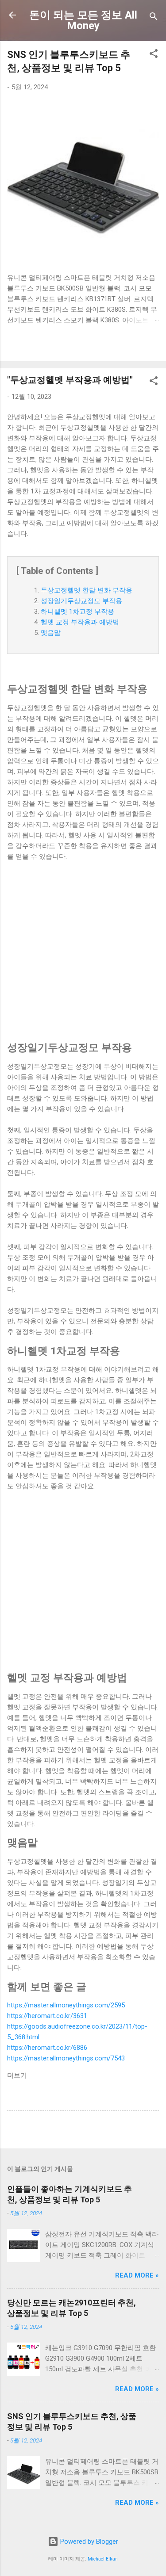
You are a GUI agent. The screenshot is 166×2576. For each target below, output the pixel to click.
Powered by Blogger (88, 2542)
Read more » (137, 2275)
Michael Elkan (103, 2559)
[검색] (154, 18)
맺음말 (51, 633)
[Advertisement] (83, 951)
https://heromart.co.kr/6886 (47, 2048)
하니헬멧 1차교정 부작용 (77, 612)
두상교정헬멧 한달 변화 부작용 (87, 590)
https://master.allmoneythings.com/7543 (66, 2058)
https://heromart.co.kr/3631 (47, 2016)
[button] (154, 55)
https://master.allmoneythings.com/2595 (66, 2005)
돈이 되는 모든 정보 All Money (83, 20)
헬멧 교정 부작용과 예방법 (80, 622)
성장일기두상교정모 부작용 (81, 601)
